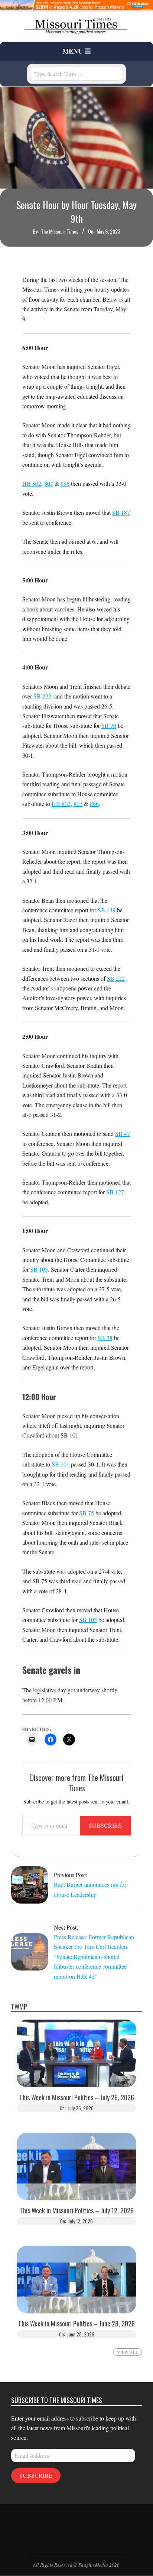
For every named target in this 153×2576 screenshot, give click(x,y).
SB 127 (115, 1192)
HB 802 (32, 483)
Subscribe (105, 1825)
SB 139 (107, 910)
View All (128, 2352)
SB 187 (121, 512)
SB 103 (39, 1269)
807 (49, 483)
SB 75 (87, 1513)
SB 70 (109, 725)
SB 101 (61, 1464)
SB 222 (42, 696)
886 (65, 483)
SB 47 (123, 1133)
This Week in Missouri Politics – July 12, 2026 (77, 2211)
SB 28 (105, 1338)
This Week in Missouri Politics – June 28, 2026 (76, 2324)
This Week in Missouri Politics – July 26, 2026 (77, 2098)
